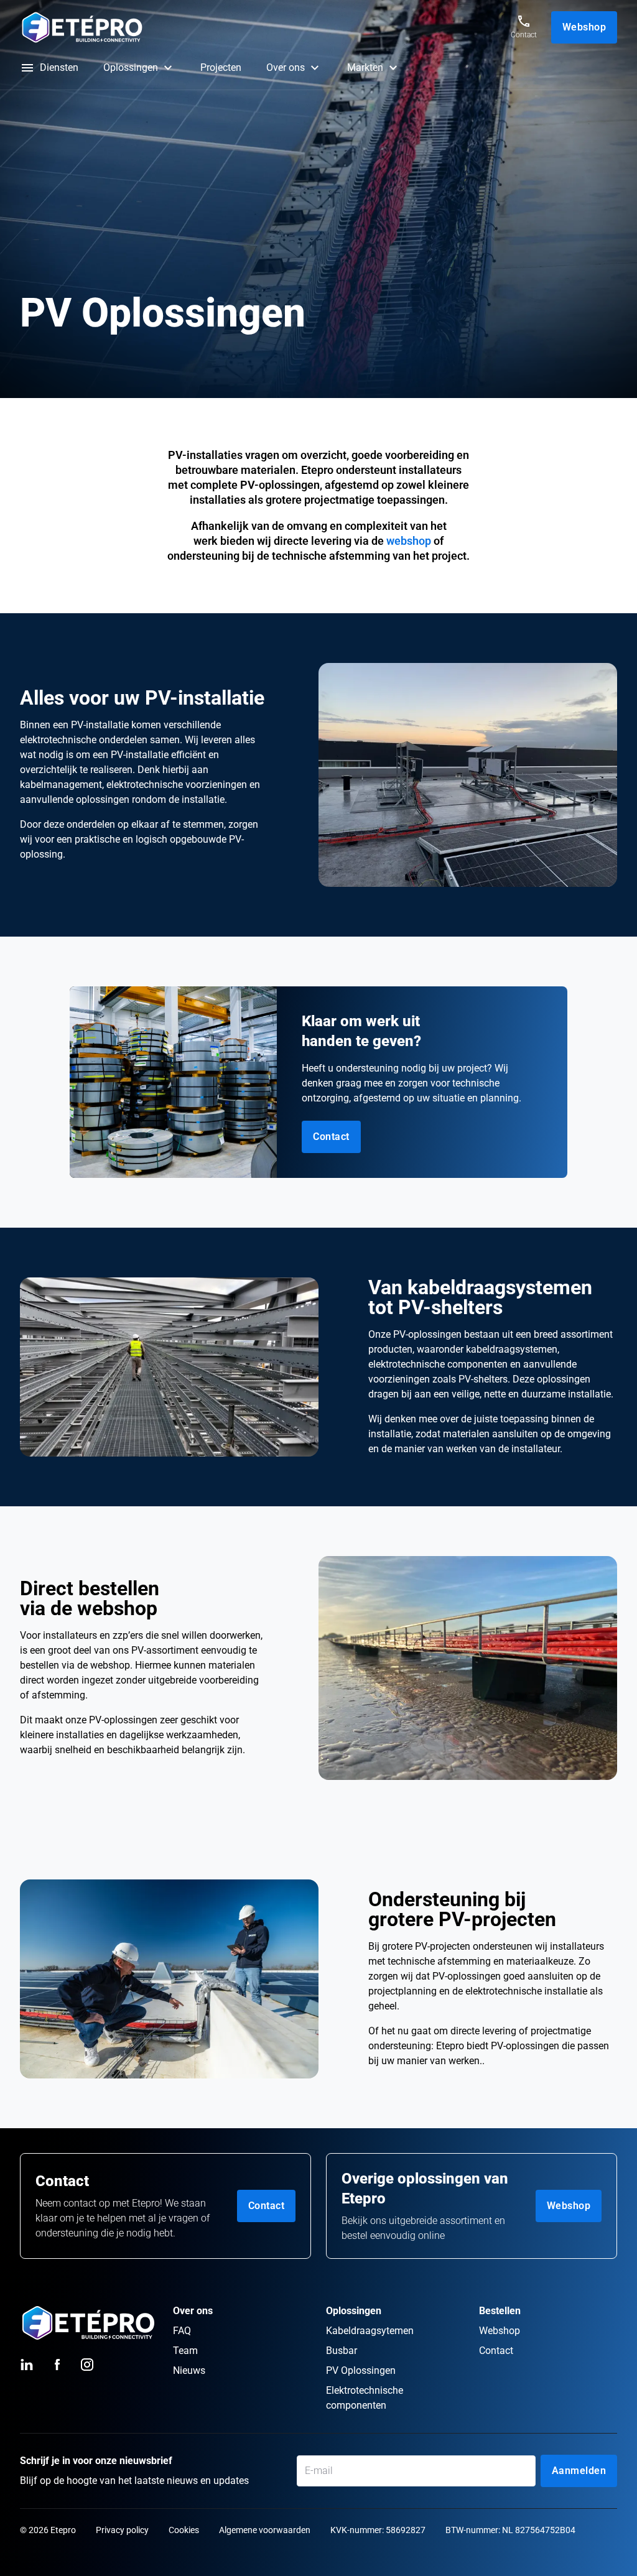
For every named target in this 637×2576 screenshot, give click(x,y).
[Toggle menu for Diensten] (27, 68)
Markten (365, 67)
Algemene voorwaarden (265, 2530)
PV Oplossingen (361, 2370)
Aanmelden (579, 2471)
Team (185, 2351)
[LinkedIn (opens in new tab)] (27, 2365)
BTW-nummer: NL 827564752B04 (510, 2530)
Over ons (286, 67)
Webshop (584, 27)
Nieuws (189, 2370)
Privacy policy (122, 2530)
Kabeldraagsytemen (370, 2331)
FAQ (182, 2331)
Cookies (184, 2530)
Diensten (59, 67)
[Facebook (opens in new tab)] (57, 2365)
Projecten (221, 67)
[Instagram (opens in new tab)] (87, 2365)
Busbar (342, 2351)
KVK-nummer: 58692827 (378, 2530)
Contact (267, 2206)
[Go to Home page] (256, 27)
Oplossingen (131, 67)
